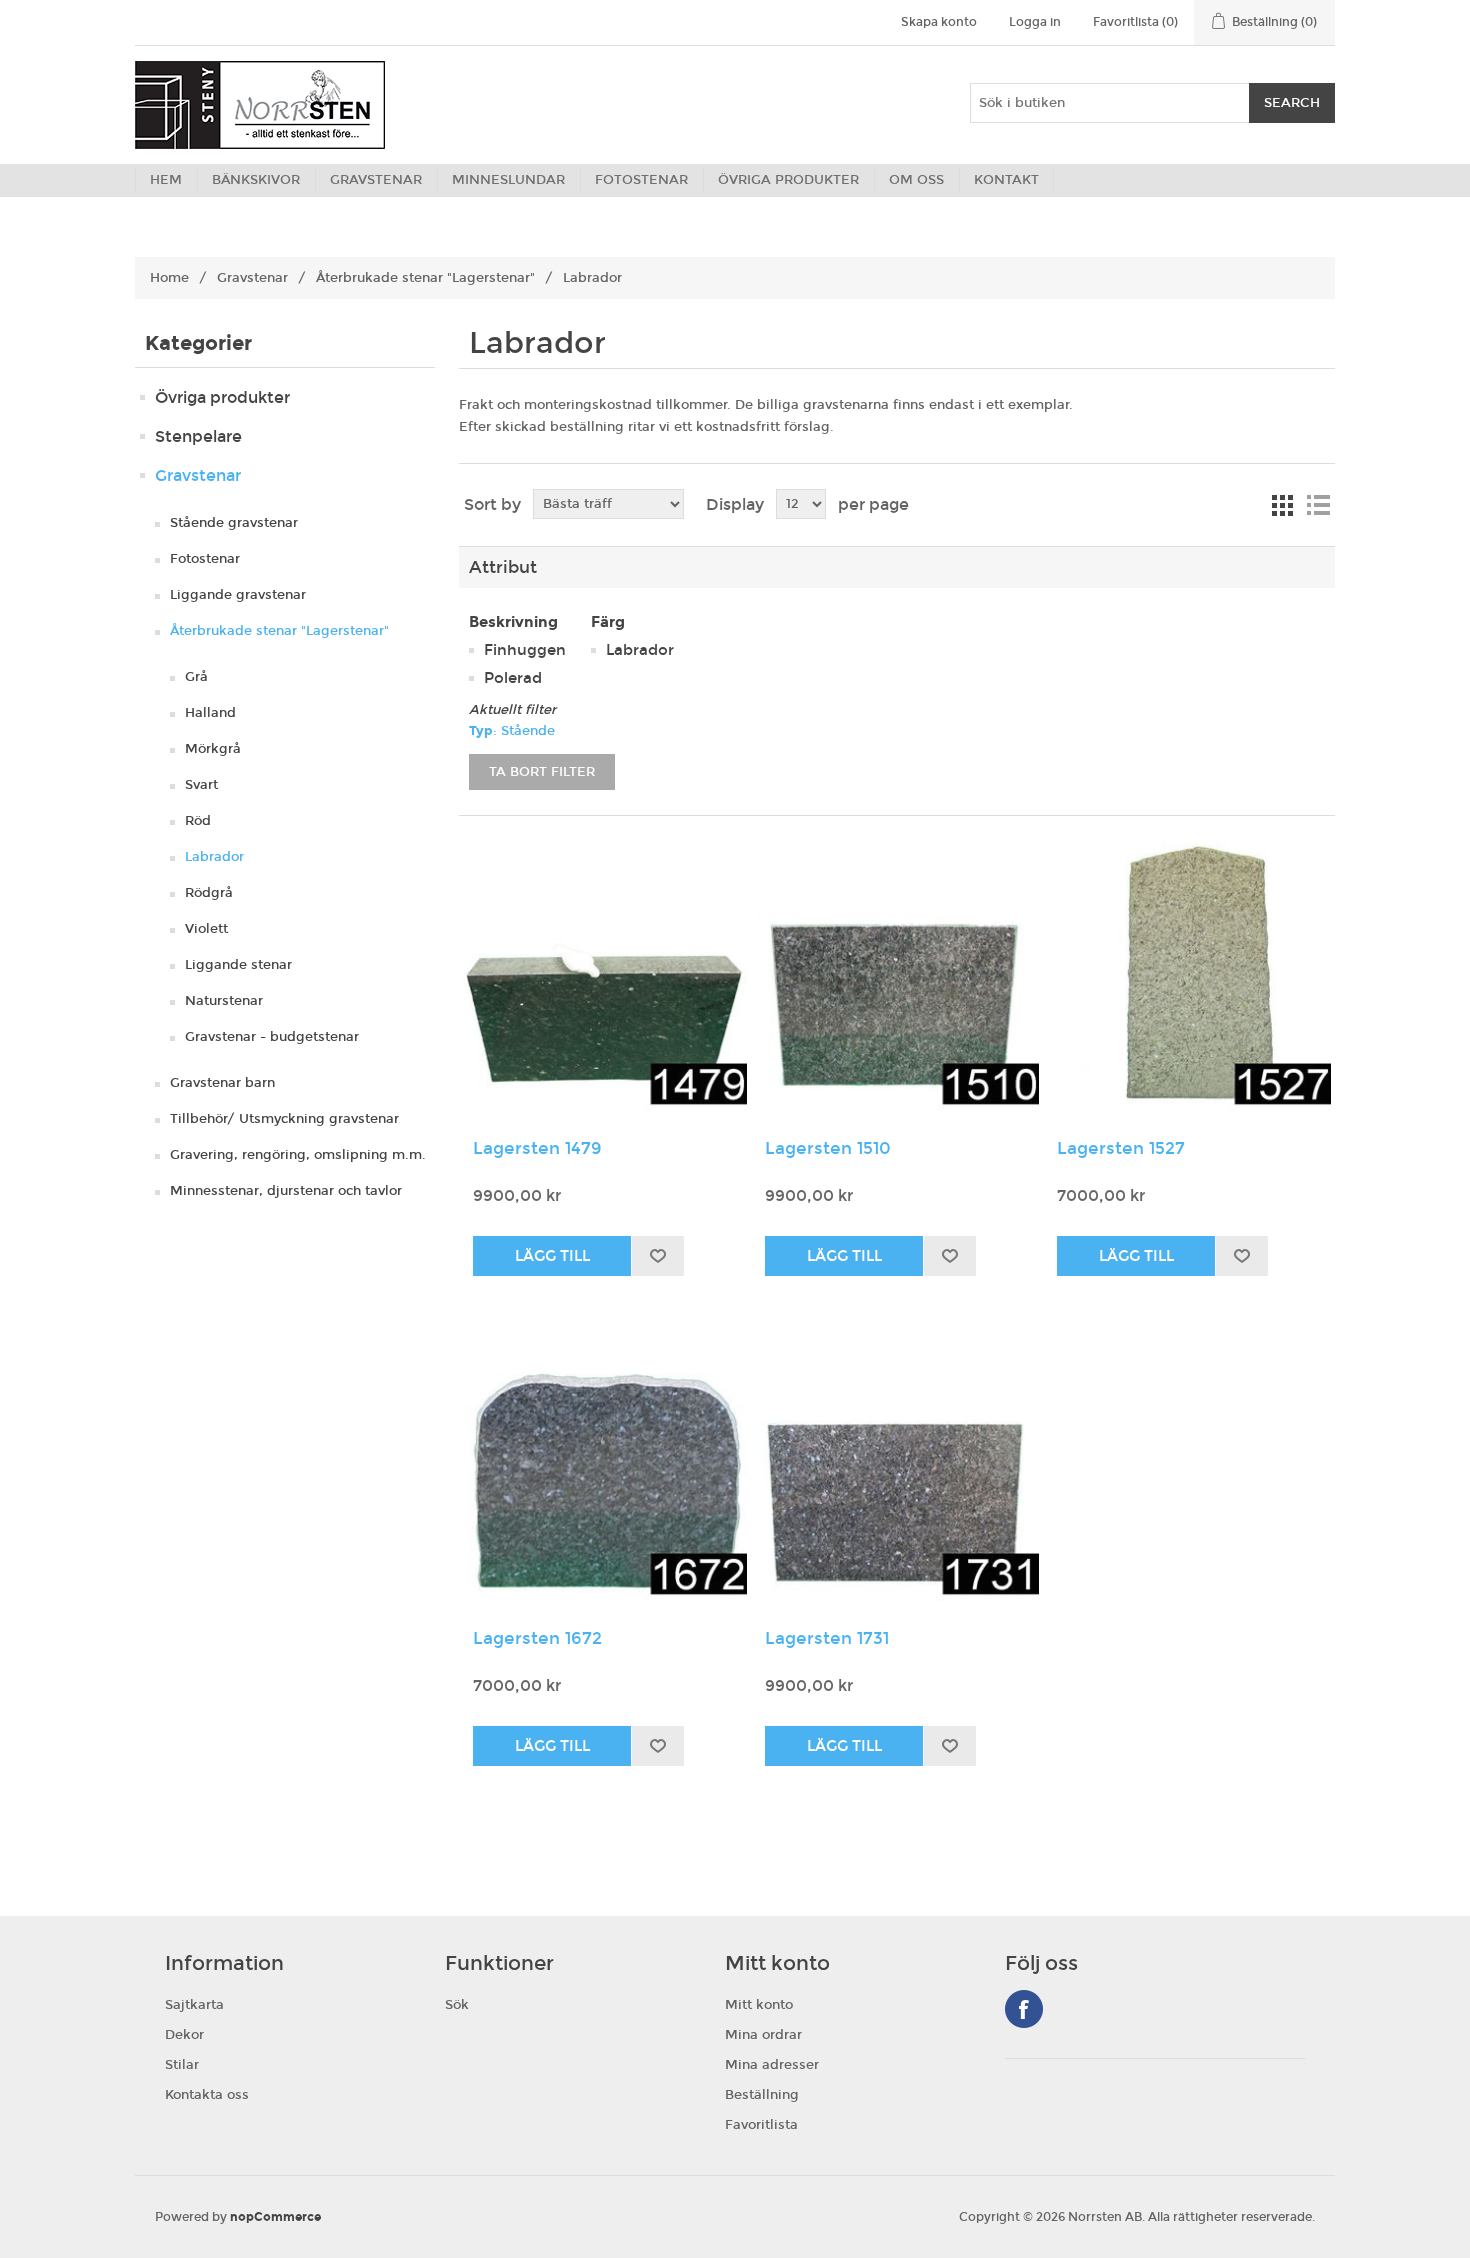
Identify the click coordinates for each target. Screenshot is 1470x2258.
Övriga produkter (222, 397)
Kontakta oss (207, 2095)
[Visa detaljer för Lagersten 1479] (604, 977)
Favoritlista (761, 2125)
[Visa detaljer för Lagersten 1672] (604, 1467)
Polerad (513, 678)
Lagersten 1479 (537, 1149)
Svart (201, 785)
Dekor (184, 2035)
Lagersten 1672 (537, 1639)
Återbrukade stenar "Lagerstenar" (425, 278)
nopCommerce (275, 2217)
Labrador (214, 857)
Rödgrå (209, 893)
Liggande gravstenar (238, 595)
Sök (457, 2005)
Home (169, 278)
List (1318, 505)
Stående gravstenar (234, 523)
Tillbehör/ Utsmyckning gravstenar (284, 1119)
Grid (1282, 505)
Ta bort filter (542, 772)
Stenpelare (198, 436)
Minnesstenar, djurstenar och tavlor (286, 1191)
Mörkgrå (213, 749)
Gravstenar (252, 278)
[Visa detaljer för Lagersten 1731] (896, 1467)
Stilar (182, 2065)
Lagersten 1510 (828, 1149)
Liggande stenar (238, 965)
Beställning (762, 2095)
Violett (206, 929)
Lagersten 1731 (827, 1639)
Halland (210, 713)
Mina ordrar (763, 2035)
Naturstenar (224, 1001)
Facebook (1024, 2009)
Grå (196, 677)
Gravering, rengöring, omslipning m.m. (298, 1155)
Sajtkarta (194, 2005)
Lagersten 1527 (1121, 1149)
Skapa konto (939, 22)
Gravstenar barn (222, 1083)
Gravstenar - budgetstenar (272, 1037)
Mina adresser (772, 2065)
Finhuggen (525, 650)
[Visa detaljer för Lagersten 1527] (1188, 977)
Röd (198, 821)
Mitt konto (759, 2005)
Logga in (1035, 22)
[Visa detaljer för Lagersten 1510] (896, 977)
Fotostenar (205, 559)
